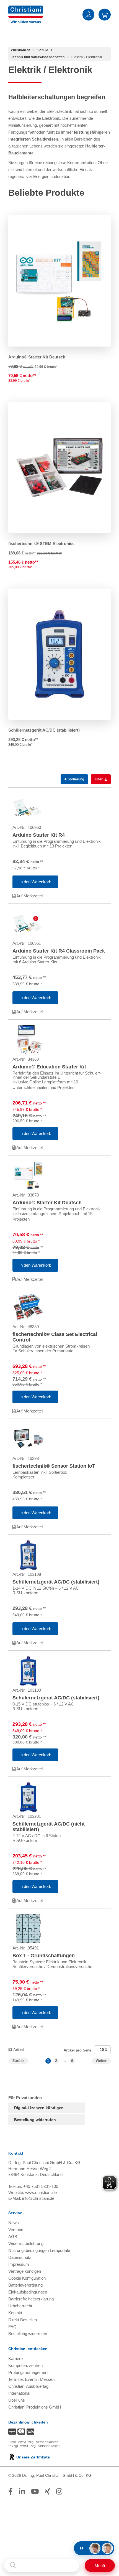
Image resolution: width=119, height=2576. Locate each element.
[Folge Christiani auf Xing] (47, 2491)
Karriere (15, 2359)
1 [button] (48, 2061)
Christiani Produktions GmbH (35, 2407)
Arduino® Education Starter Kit (49, 1067)
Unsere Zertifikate (33, 2457)
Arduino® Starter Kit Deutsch (37, 357)
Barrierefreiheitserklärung (31, 2299)
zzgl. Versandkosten (43, 2442)
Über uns (17, 2400)
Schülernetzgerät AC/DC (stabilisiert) (44, 730)
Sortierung (75, 779)
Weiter (101, 2061)
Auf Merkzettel (29, 896)
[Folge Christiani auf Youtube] (35, 2491)
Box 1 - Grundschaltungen (44, 1956)
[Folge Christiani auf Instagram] (59, 2491)
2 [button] (56, 2061)
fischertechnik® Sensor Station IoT (54, 1466)
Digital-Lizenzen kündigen (39, 2108)
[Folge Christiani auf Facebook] (11, 2491)
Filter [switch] (99, 779)
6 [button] (72, 2061)
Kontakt (15, 2313)
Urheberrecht (20, 2306)
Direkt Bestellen (23, 2320)
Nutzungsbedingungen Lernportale (39, 2250)
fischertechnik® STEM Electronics (41, 544)
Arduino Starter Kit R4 (39, 835)
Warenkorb (105, 14)
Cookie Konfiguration (27, 2278)
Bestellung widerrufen (35, 2120)
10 (102, 2050)
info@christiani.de (38, 2198)
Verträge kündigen (25, 2271)
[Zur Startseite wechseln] (26, 9)
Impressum (19, 2264)
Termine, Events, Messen (31, 2379)
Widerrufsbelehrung (26, 2243)
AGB (13, 2237)
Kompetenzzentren (25, 2365)
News (14, 2223)
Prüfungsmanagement (28, 2372)
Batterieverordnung (25, 2285)
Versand (16, 2230)
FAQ (12, 2327)
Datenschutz (20, 2257)
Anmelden (88, 14)
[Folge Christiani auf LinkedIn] (22, 2491)
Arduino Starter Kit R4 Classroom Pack (59, 951)
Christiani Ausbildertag (28, 2386)
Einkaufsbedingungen (28, 2292)
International (19, 2393)
